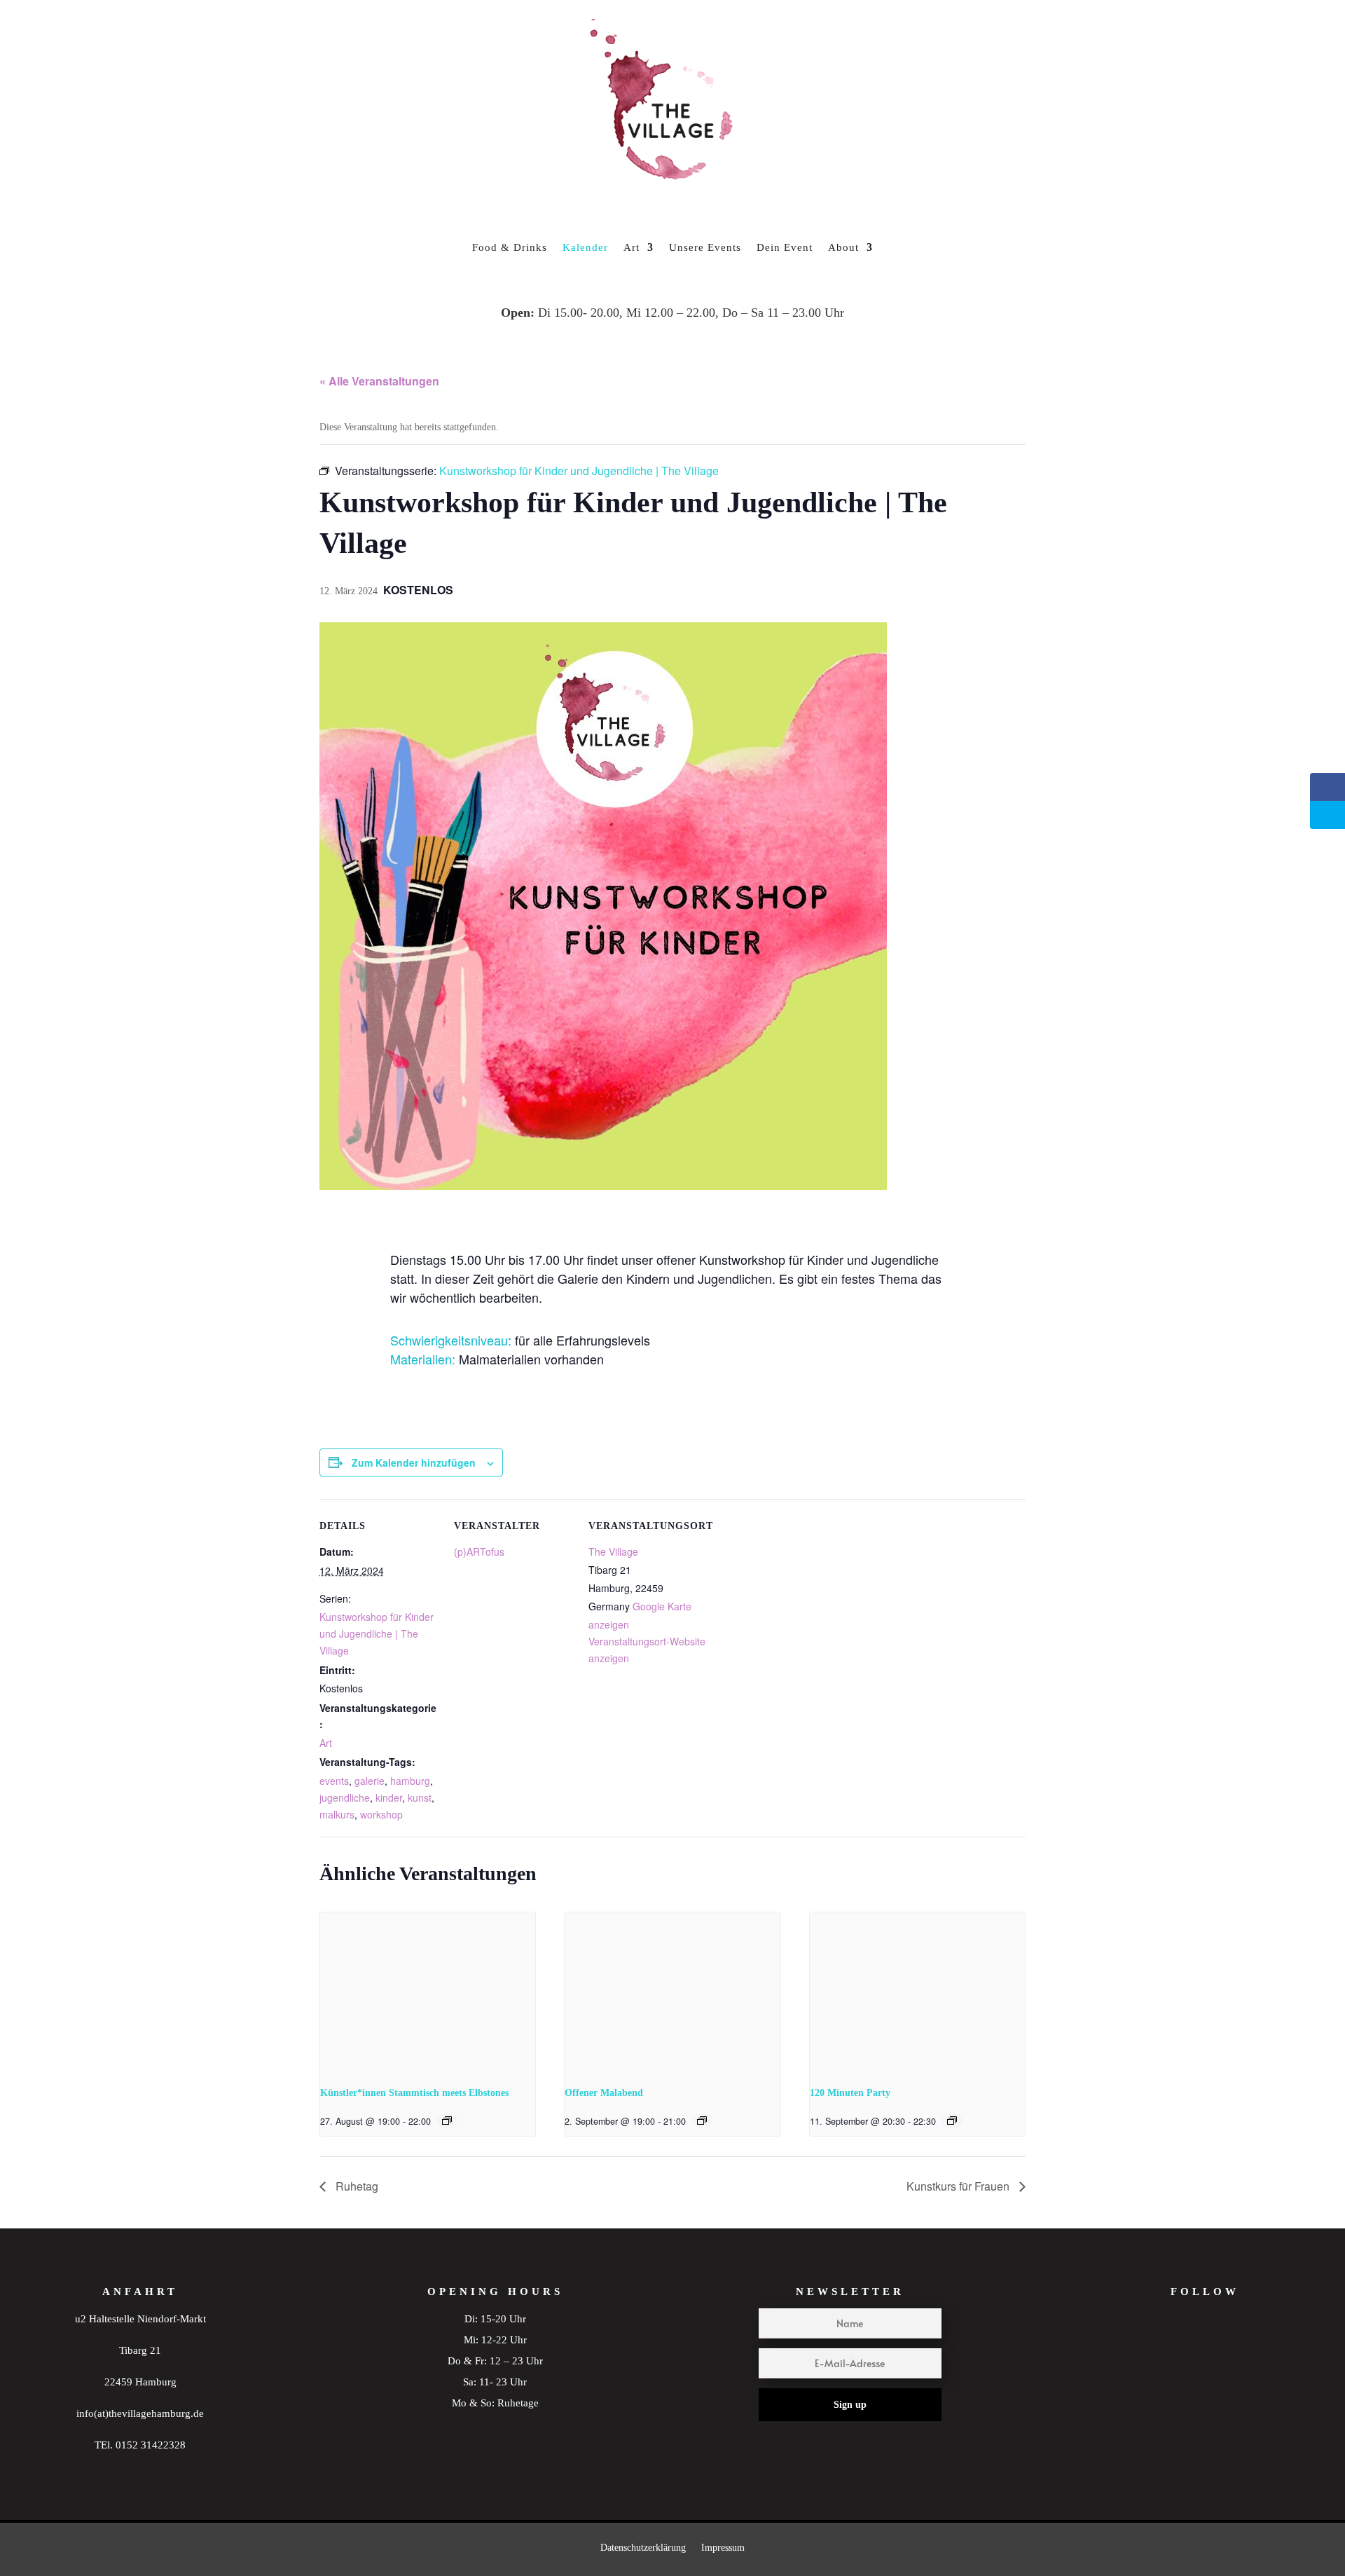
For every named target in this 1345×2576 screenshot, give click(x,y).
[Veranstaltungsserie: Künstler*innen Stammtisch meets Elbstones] (447, 2121)
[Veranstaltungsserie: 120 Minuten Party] (952, 2121)
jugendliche (345, 1797)
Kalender (585, 247)
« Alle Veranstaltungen (379, 381)
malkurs (337, 1814)
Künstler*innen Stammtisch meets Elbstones (414, 2093)
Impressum (723, 2548)
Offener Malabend (604, 2093)
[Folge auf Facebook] (1232, 2353)
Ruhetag (356, 2186)
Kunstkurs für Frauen (959, 2186)
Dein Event (785, 247)
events (334, 1781)
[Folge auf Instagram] (1178, 2353)
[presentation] (428, 1993)
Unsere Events (705, 247)
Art (632, 247)
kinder (389, 1797)
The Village (613, 1551)
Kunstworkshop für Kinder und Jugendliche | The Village (377, 1633)
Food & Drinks (510, 247)
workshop (381, 1814)
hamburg (410, 1781)
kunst (420, 1797)
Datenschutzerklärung (643, 2548)
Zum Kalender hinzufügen (414, 1462)
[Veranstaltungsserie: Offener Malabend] (702, 2121)
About (843, 247)
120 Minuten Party (850, 2093)
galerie (370, 1781)
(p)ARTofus (479, 1551)
